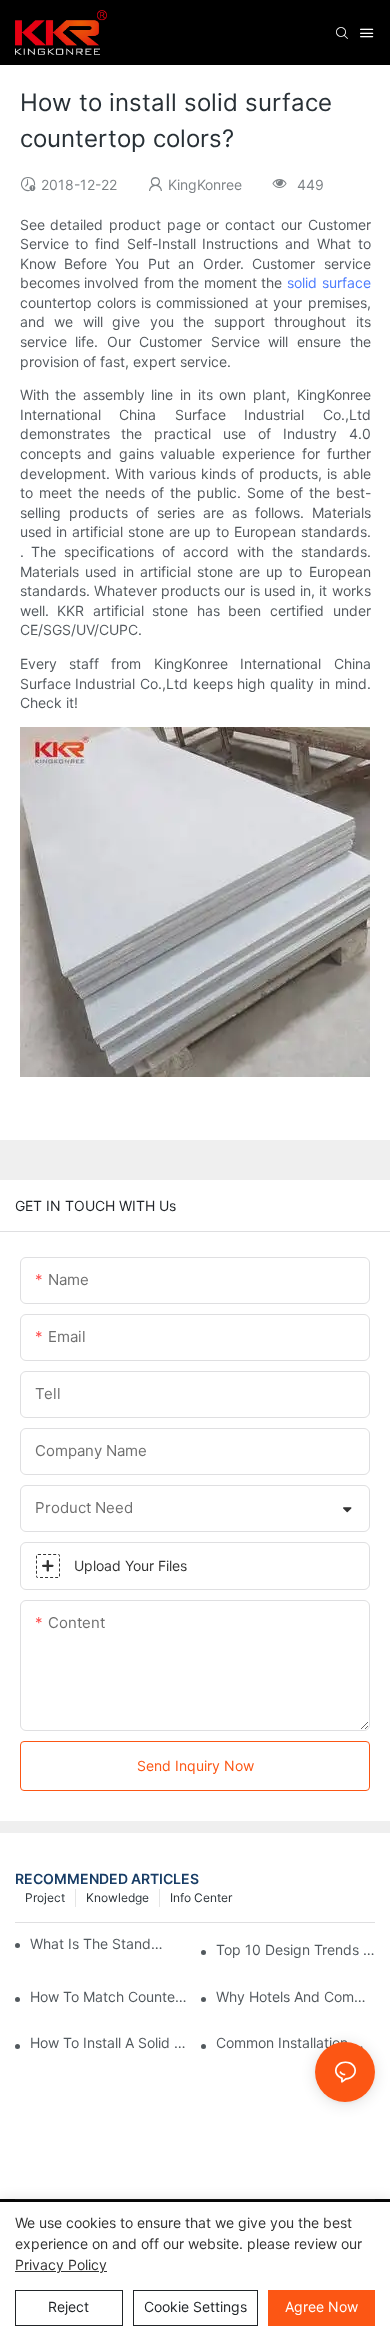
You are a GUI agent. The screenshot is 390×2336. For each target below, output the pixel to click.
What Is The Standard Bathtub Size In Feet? (98, 1943)
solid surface (329, 282)
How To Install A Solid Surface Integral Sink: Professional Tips (109, 2042)
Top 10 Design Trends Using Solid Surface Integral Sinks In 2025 (295, 1949)
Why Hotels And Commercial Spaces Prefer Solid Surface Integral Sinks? (295, 1996)
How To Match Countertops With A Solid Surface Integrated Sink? (109, 1996)
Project (45, 1897)
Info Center (201, 1897)
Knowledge (117, 1897)
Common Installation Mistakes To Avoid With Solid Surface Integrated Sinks (295, 2042)
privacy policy (61, 2264)
